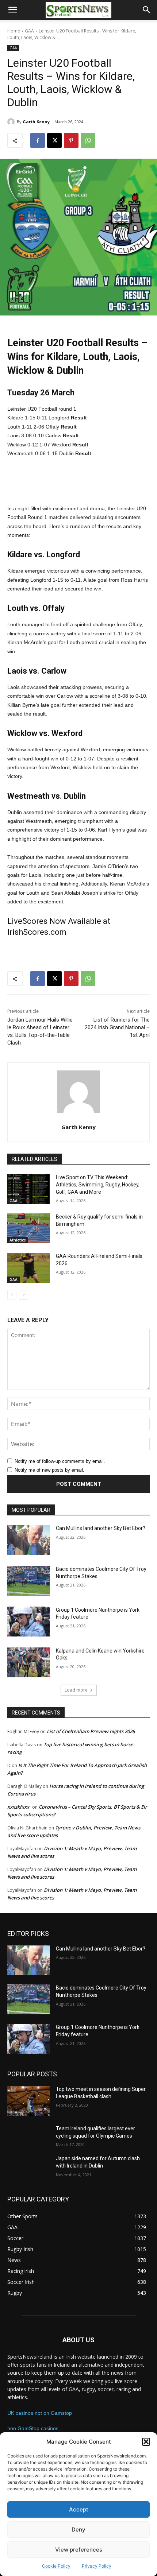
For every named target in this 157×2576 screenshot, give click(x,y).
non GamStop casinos (33, 2428)
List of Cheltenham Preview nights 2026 (91, 1731)
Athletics (18, 1240)
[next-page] (24, 1295)
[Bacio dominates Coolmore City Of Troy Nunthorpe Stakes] (29, 1581)
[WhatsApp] (88, 140)
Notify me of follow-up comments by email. (60, 1461)
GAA (29, 31)
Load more (76, 1690)
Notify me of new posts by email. (49, 1470)
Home (14, 31)
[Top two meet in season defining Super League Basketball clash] (29, 2101)
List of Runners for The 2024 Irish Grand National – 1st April (117, 1027)
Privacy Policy (97, 2566)
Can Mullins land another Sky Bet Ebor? (101, 1528)
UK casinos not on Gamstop (40, 2413)
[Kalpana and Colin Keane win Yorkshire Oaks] (29, 1662)
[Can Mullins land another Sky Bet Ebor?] (29, 1540)
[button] (146, 2442)
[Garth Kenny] (12, 122)
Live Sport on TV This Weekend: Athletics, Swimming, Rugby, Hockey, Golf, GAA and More (98, 1184)
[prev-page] (12, 1295)
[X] (54, 140)
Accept (79, 2509)
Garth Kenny (36, 122)
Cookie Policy (56, 2566)
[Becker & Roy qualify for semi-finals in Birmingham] (29, 1228)
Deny (78, 2529)
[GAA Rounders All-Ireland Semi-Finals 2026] (29, 1268)
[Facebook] (38, 140)
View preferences (79, 2550)
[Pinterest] (71, 140)
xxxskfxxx (18, 1807)
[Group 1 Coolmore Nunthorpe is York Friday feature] (29, 1622)
